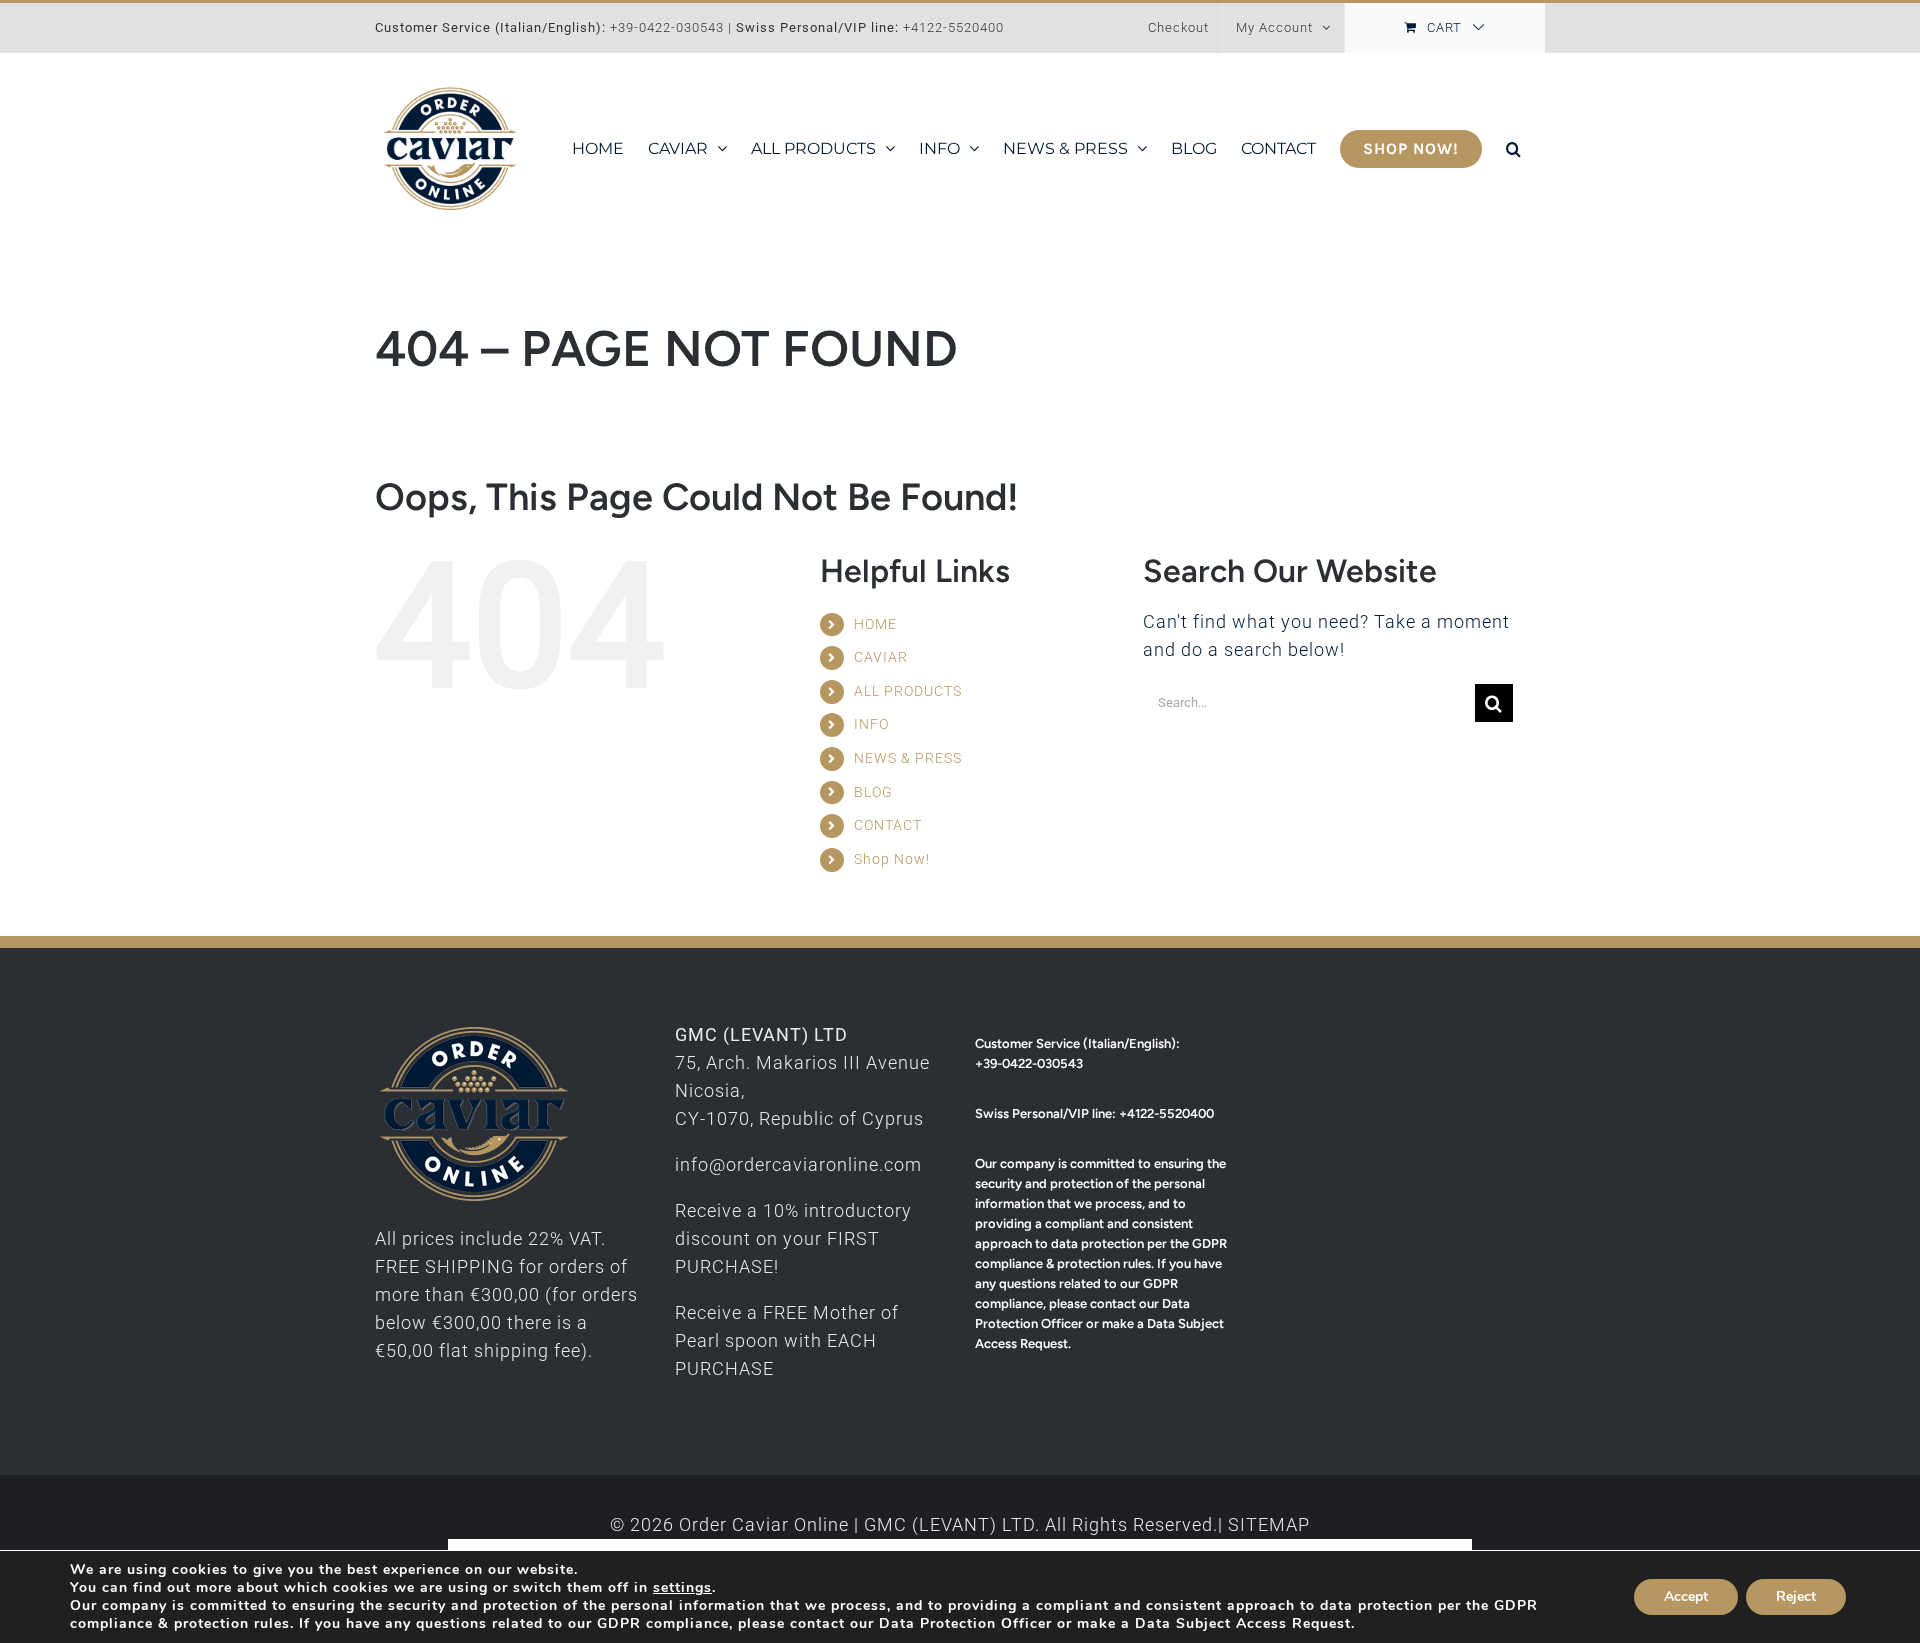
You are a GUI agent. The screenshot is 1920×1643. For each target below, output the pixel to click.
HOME (875, 624)
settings (682, 1588)
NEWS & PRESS (908, 758)
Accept (1686, 1596)
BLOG (873, 792)
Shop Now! (892, 859)
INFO (871, 724)
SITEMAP (1269, 1524)
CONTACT (888, 825)
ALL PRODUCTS (908, 691)
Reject (1796, 1596)
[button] (1513, 148)
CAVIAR (881, 657)
